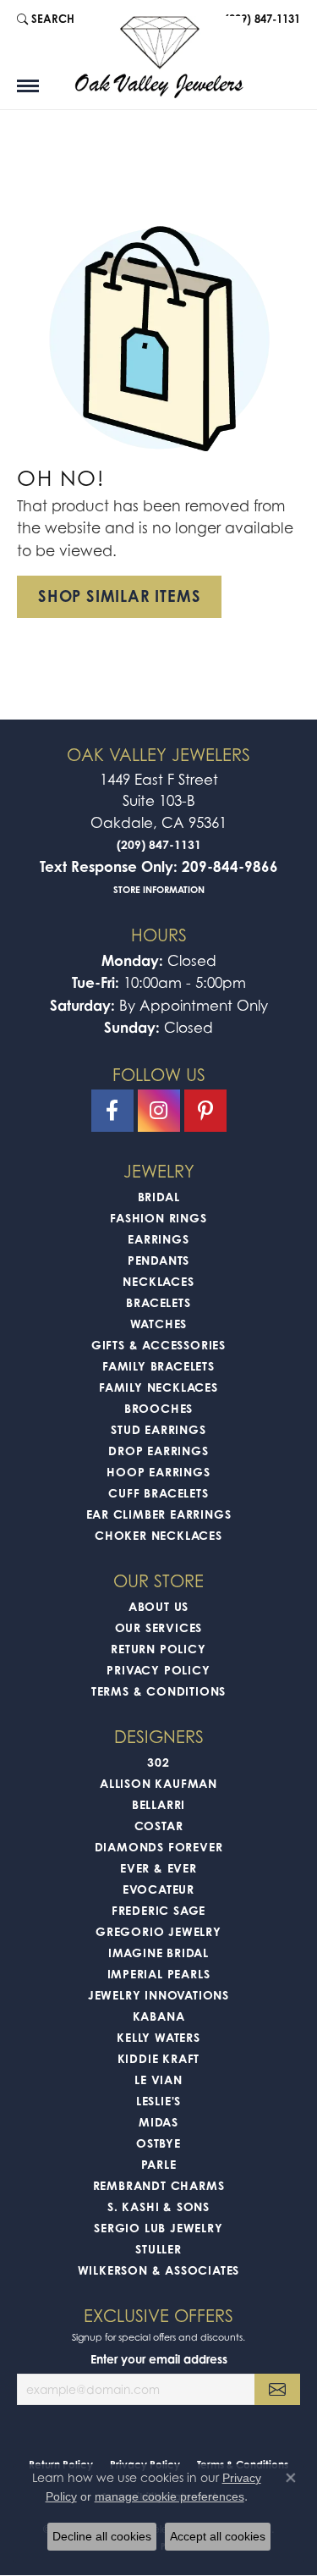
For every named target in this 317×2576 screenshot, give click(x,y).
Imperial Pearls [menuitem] (159, 1974)
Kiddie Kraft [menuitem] (159, 2058)
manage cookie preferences (169, 2496)
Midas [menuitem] (158, 2122)
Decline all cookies (102, 2536)
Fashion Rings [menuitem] (158, 1218)
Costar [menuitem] (159, 1826)
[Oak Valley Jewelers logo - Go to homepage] (159, 57)
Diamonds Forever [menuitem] (159, 1847)
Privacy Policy (158, 1670)
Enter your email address (159, 2359)
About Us (158, 1606)
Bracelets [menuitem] (158, 1302)
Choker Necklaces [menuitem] (158, 1535)
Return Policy (158, 1649)
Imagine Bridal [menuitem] (158, 1953)
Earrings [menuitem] (158, 1239)
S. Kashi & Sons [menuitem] (158, 2206)
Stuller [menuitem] (158, 2249)
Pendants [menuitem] (158, 1260)
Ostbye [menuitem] (158, 2143)
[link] (261, 19)
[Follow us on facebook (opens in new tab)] (112, 1111)
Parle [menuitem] (159, 2164)
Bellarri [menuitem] (158, 1804)
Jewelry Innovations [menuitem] (158, 1995)
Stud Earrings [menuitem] (158, 1429)
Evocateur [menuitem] (158, 1889)
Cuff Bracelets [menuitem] (158, 1493)
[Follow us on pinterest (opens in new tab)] (205, 1111)
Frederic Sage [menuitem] (158, 1910)
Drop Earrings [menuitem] (158, 1451)
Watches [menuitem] (159, 1324)
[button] (46, 19)
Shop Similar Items (119, 596)
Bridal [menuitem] (159, 1197)
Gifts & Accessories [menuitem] (158, 1345)
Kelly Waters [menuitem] (158, 2037)
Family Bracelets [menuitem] (158, 1366)
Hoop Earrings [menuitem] (158, 1472)
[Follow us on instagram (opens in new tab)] (159, 1111)
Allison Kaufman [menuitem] (158, 1783)
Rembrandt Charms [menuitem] (159, 2185)
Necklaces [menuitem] (158, 1281)
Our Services (159, 1627)
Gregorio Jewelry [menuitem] (158, 1931)
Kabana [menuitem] (159, 2016)
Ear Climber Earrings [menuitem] (159, 1514)
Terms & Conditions (158, 1691)
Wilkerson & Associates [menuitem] (159, 2270)
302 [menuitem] (158, 1762)
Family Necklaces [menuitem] (158, 1387)
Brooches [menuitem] (158, 1408)
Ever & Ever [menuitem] (158, 1868)
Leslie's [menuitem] (158, 2101)
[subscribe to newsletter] (277, 2389)
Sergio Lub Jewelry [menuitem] (158, 2228)
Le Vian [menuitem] (158, 2080)
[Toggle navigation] (28, 86)
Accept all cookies (218, 2536)
